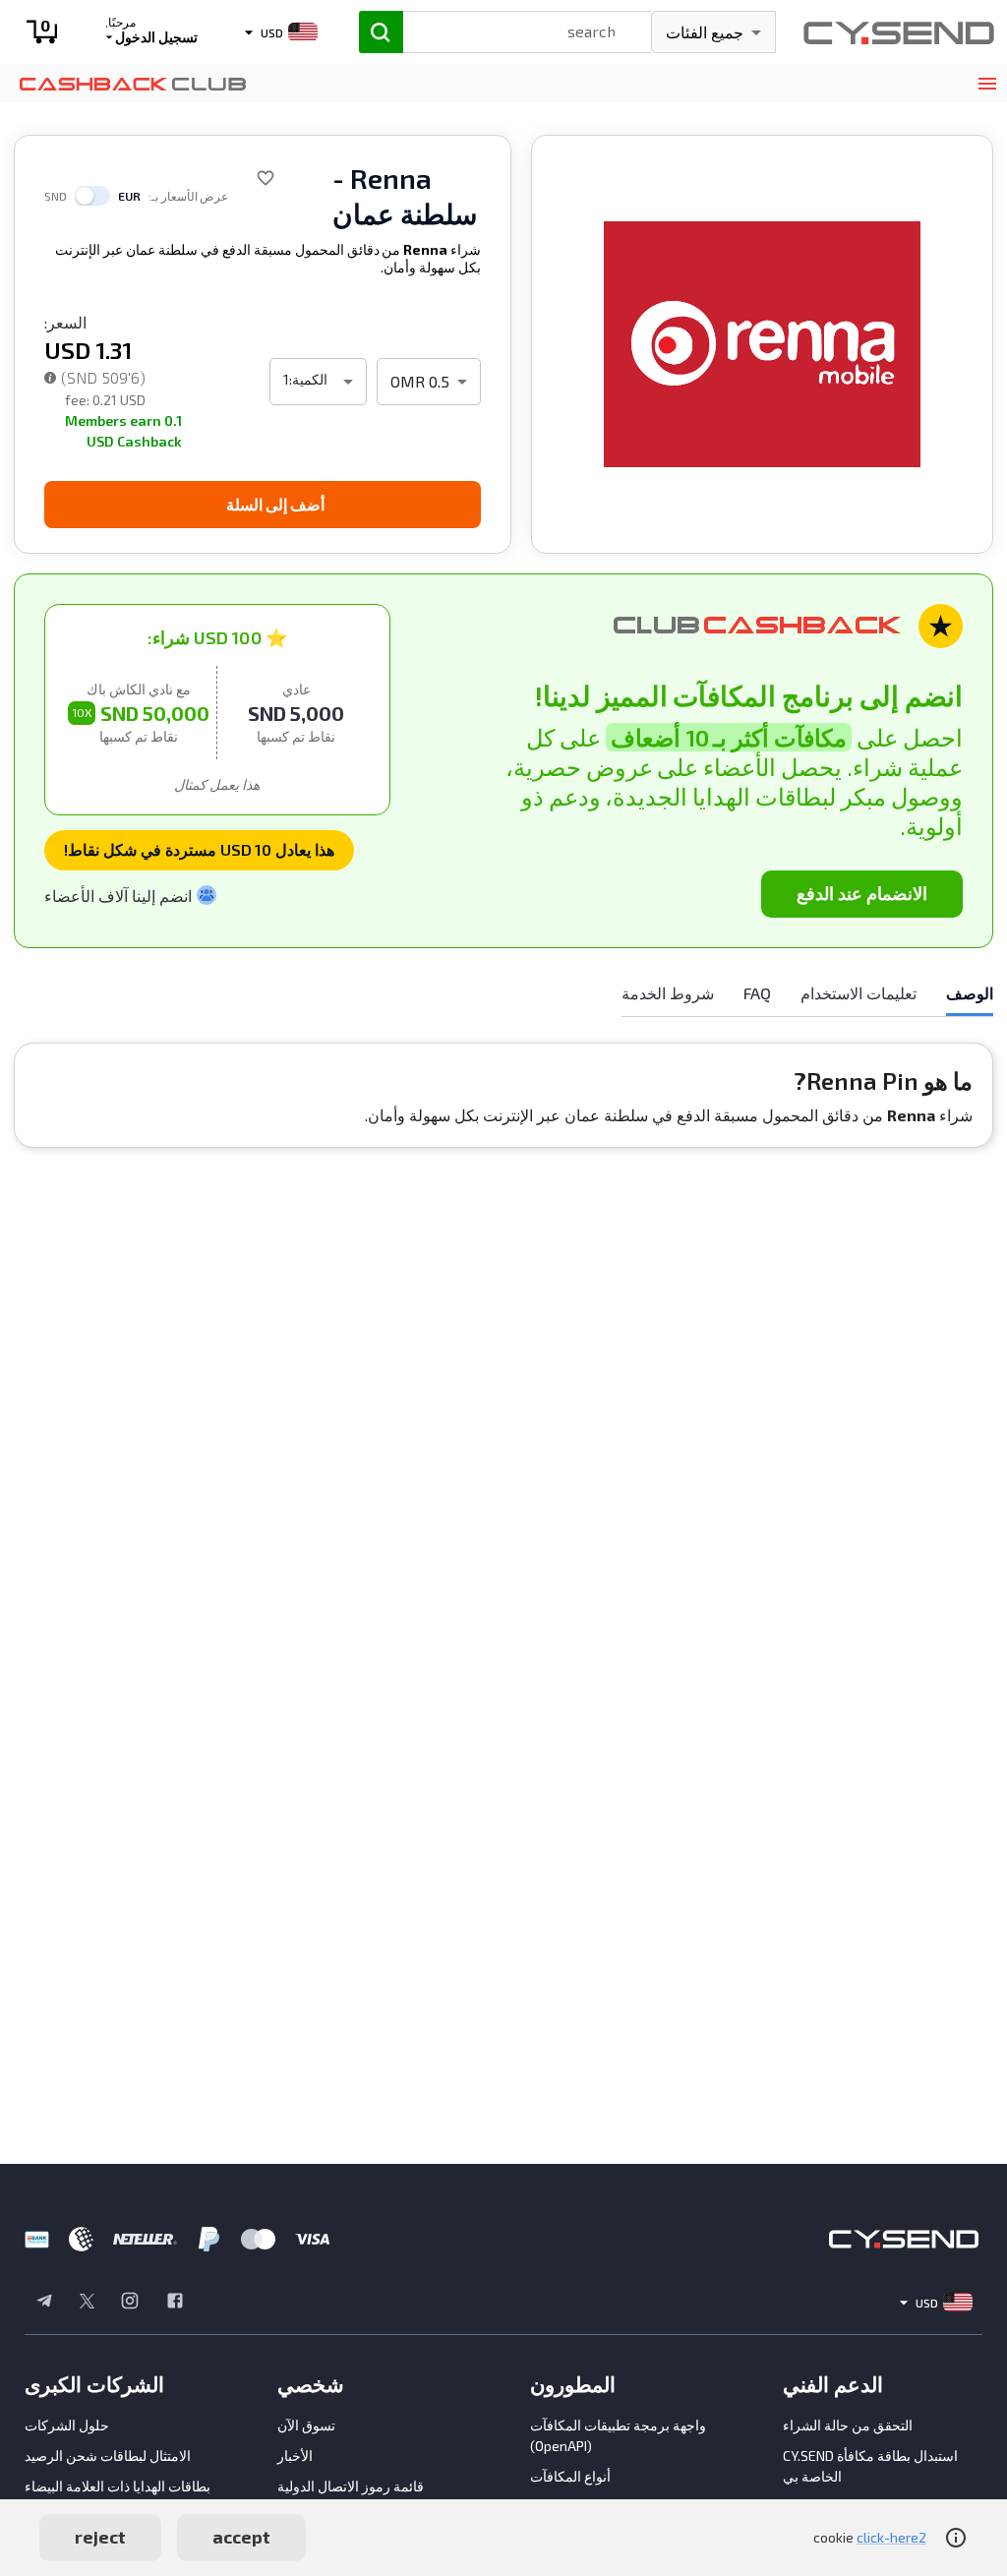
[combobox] (508, 30)
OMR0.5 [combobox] (420, 381)
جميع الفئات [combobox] (705, 32)
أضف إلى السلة (275, 504)
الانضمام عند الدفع (862, 893)
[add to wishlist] (266, 178)
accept (241, 2537)
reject (100, 2537)
